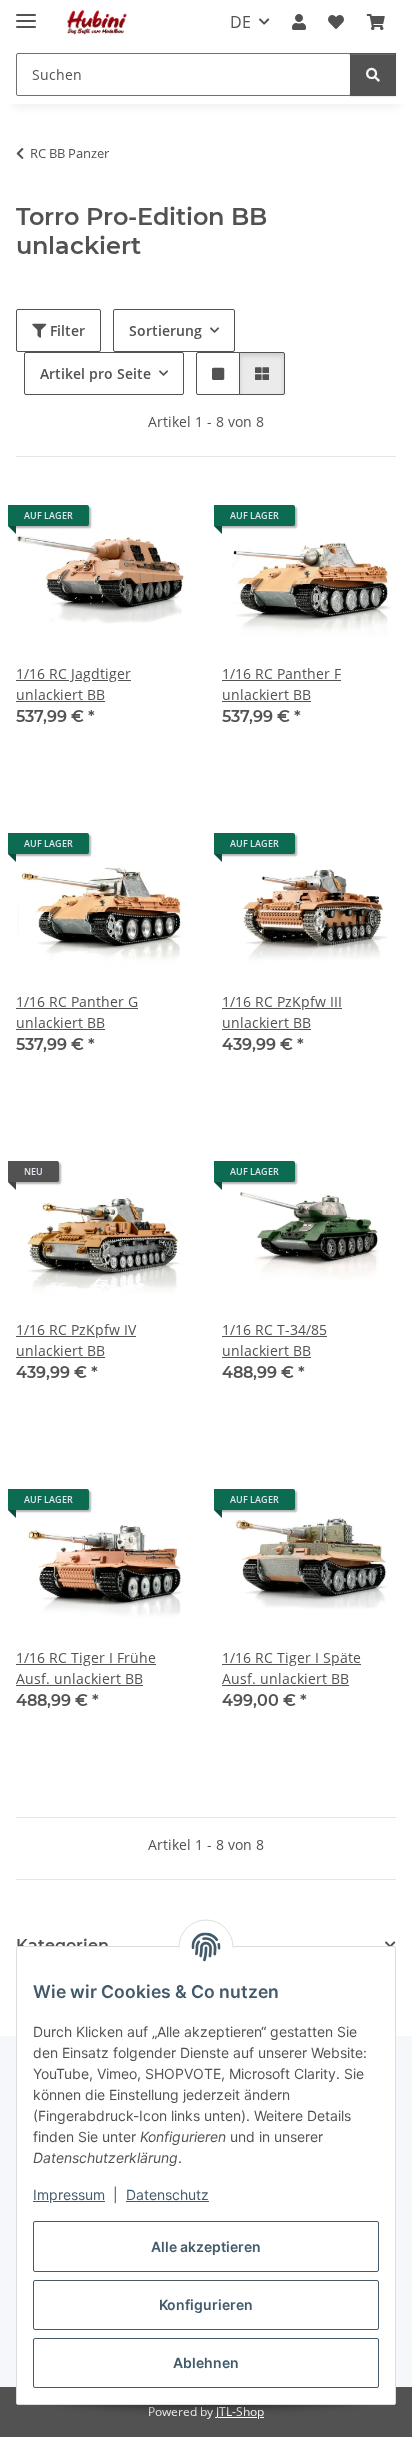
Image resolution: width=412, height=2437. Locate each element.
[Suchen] (373, 74)
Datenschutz (167, 2194)
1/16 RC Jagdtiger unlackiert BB (73, 684)
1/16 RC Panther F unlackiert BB (281, 684)
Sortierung (165, 330)
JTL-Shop (240, 2411)
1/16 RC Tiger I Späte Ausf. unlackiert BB (291, 1668)
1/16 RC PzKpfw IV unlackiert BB (76, 1340)
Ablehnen (206, 2362)
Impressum (69, 2194)
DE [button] (240, 22)
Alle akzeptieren (206, 2246)
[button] (299, 22)
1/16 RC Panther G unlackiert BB (77, 1012)
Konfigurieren (206, 2304)
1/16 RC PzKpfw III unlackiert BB (282, 1012)
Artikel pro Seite (95, 373)
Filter (65, 330)
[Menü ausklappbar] (26, 12)
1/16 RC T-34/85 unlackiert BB (274, 1340)
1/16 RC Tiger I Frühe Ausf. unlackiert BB (86, 1668)
